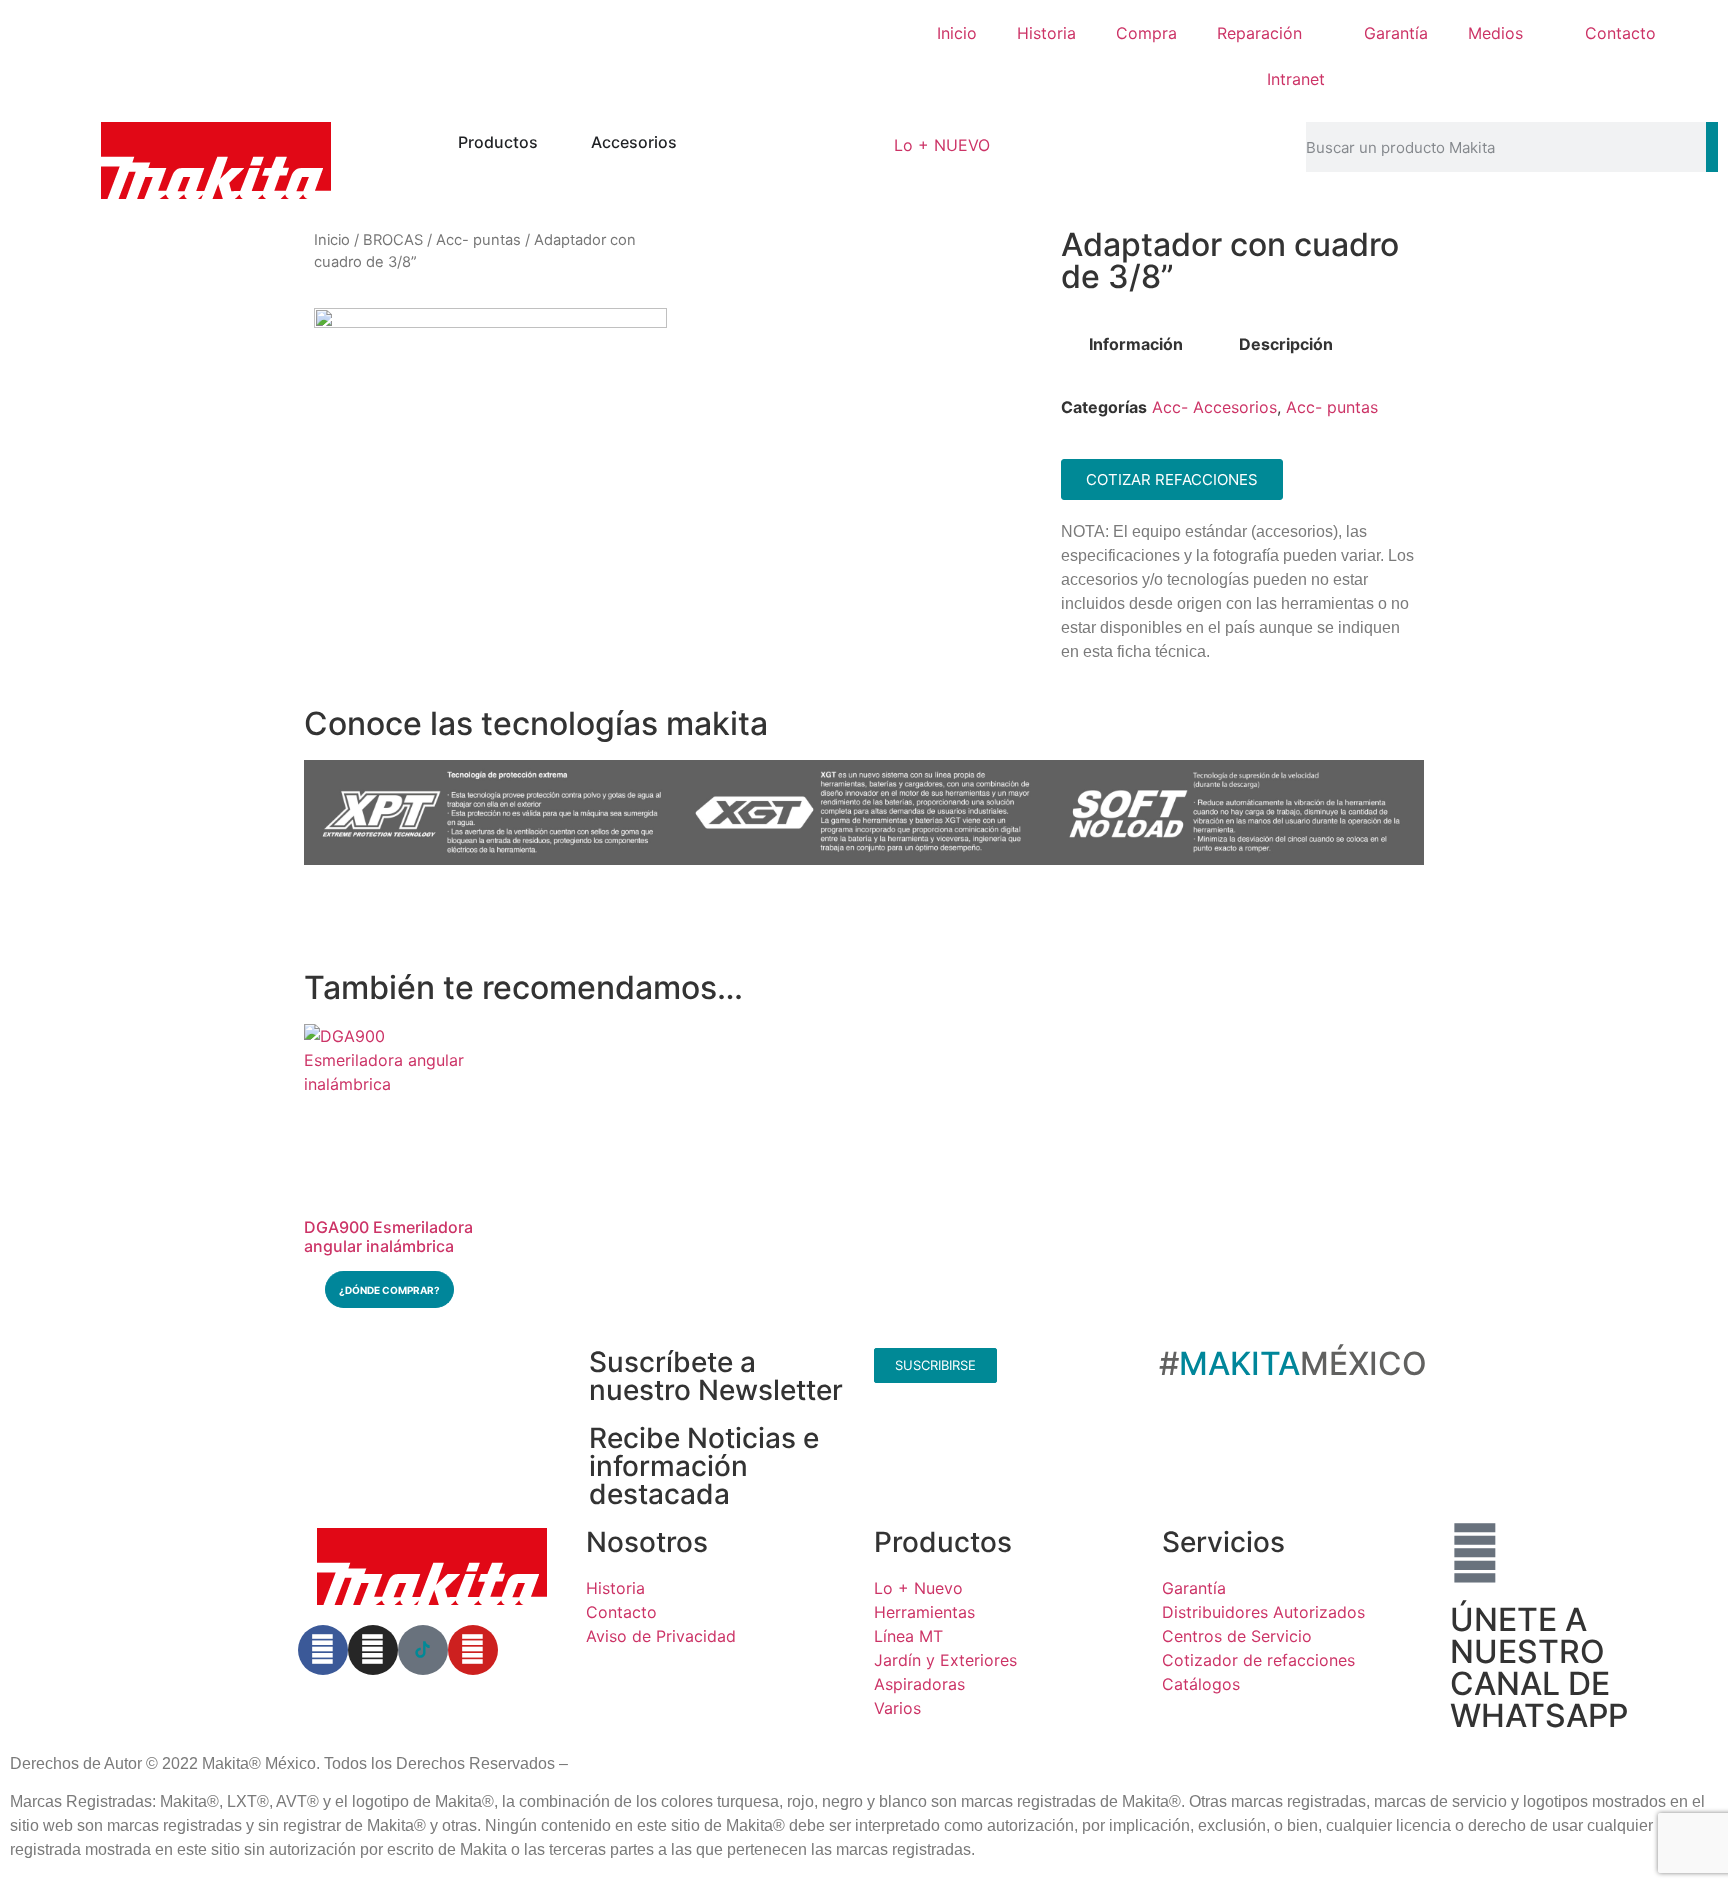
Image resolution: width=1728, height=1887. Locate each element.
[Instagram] (373, 1650)
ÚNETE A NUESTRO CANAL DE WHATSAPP (1539, 1667)
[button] (323, 815)
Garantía (1396, 33)
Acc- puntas (478, 240)
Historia (1046, 33)
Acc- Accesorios (1214, 407)
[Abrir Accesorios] (690, 142)
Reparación (1259, 33)
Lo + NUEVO (942, 145)
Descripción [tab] (1286, 344)
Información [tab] (1136, 344)
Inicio (957, 33)
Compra (1146, 33)
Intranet (1296, 79)
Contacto (1620, 33)
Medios (1495, 33)
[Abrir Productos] (551, 142)
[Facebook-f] (323, 1650)
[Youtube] (473, 1650)
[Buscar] (1712, 147)
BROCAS (393, 240)
